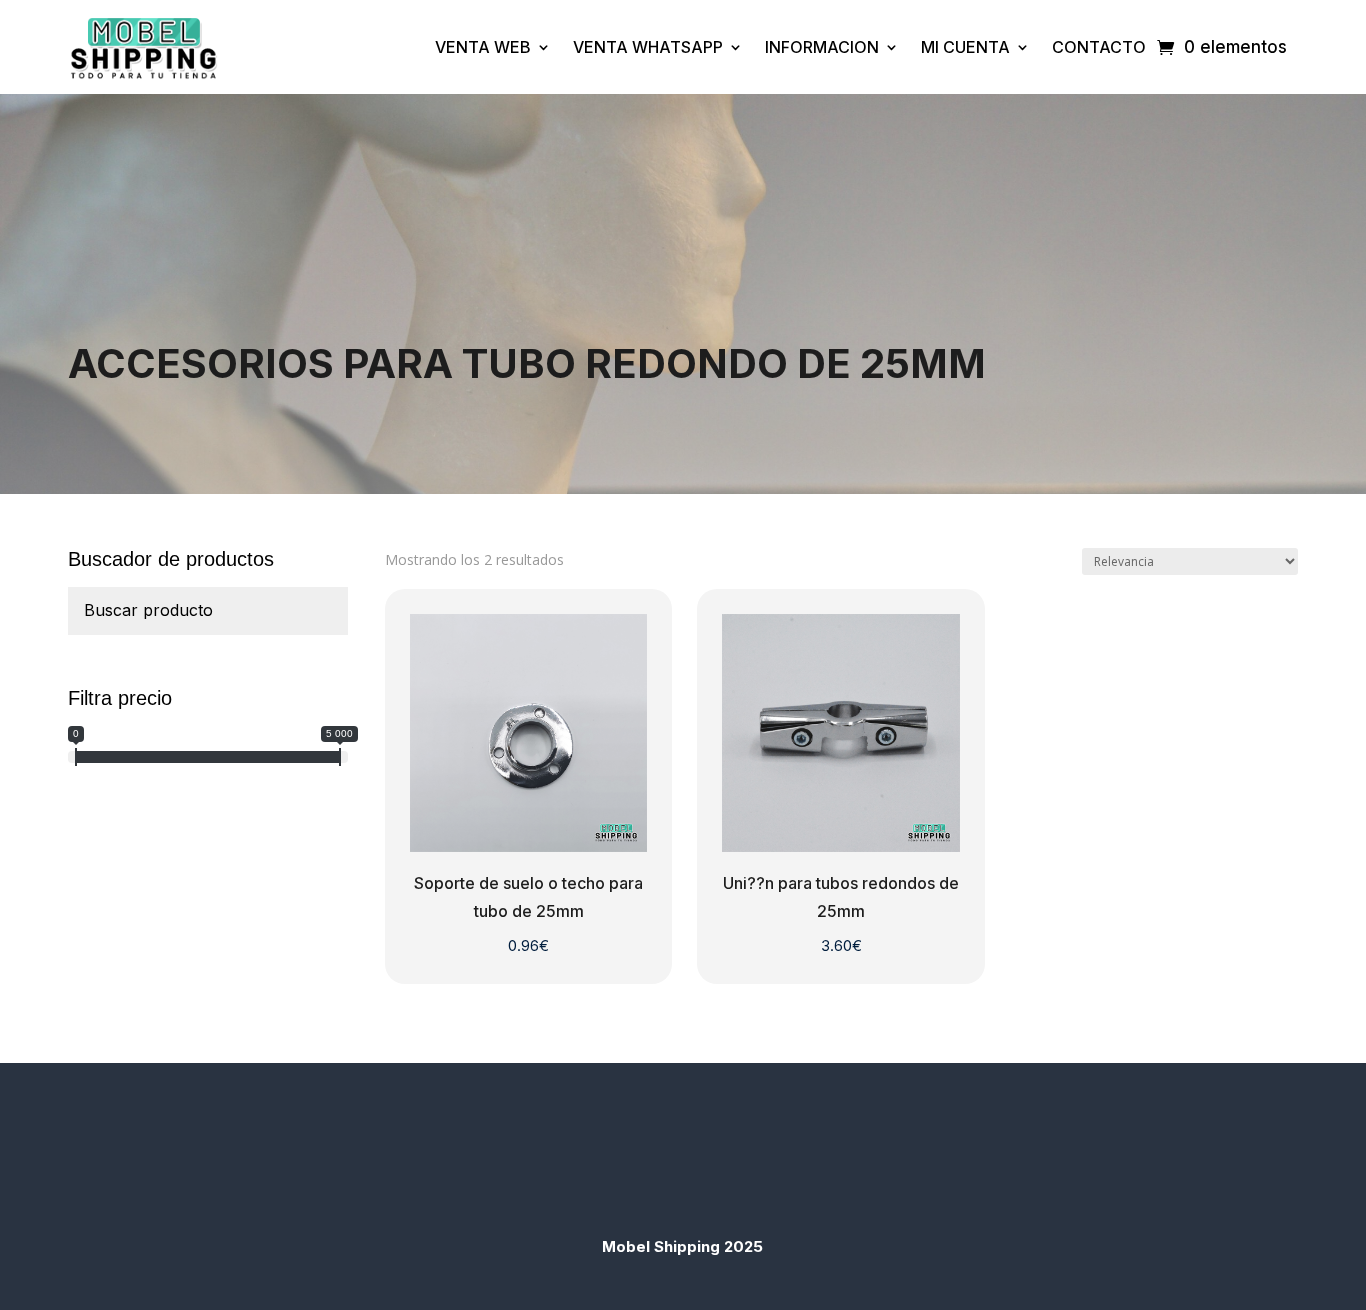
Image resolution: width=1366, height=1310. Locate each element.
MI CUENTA (965, 47)
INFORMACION (822, 47)
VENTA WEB (483, 47)
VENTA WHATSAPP (648, 47)
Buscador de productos (171, 559)
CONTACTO (1099, 47)
